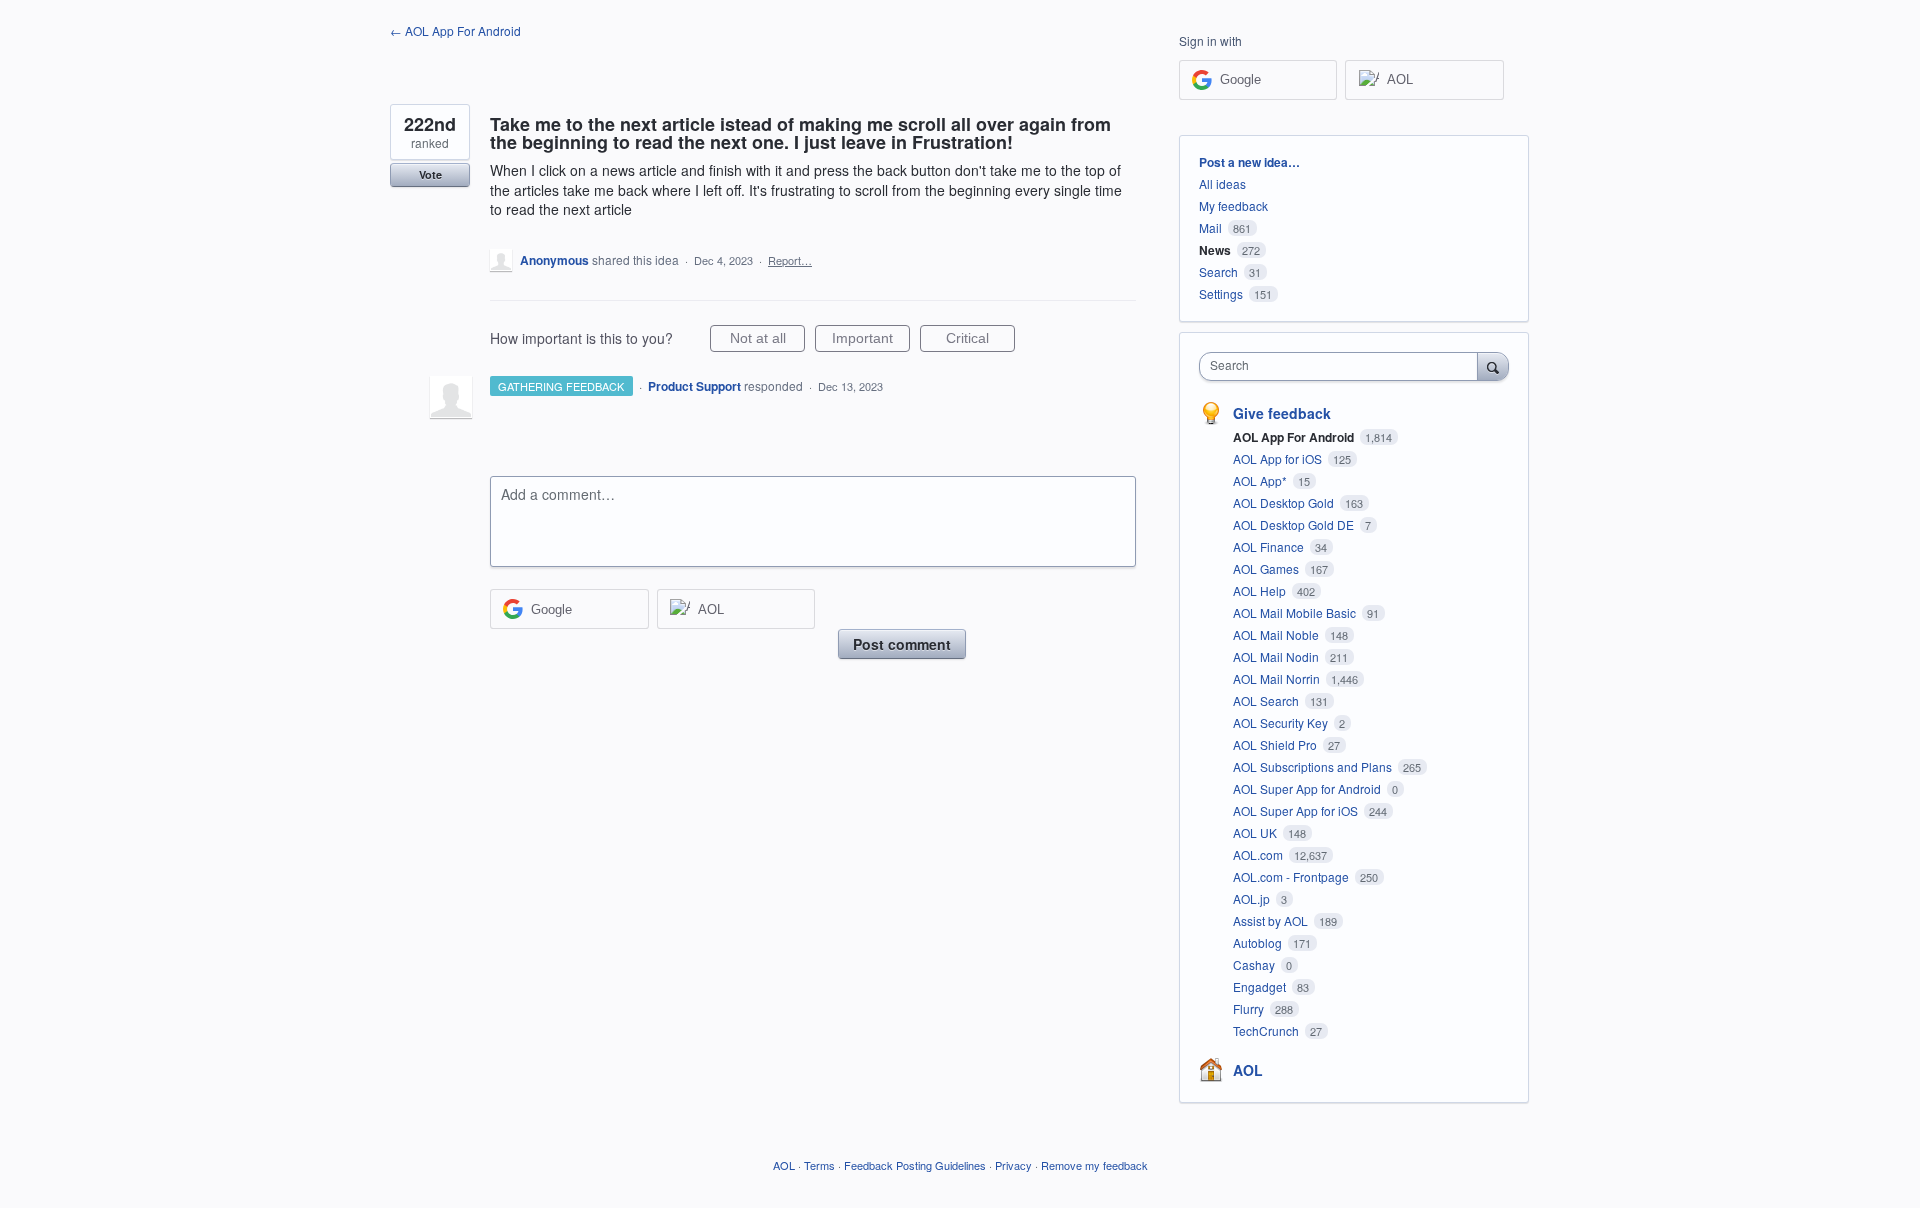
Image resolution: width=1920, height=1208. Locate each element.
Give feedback (1282, 413)
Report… (790, 260)
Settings (1221, 293)
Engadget (1261, 986)
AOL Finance (1270, 546)
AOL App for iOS (1279, 458)
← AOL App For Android (455, 30)
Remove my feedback (1094, 1165)
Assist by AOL (1272, 920)
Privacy (1013, 1165)
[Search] (1493, 366)
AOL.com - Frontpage (1292, 876)
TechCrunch (1267, 1030)
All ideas (1222, 183)
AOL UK (1256, 832)
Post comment (902, 644)
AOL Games (1267, 568)
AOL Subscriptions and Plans (1314, 766)
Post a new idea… (1249, 162)
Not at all (767, 341)
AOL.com (1259, 854)
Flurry (1250, 1008)
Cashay (1255, 964)
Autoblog (1259, 942)
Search (1218, 271)
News (1215, 250)
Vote (430, 174)
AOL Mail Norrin (1278, 678)
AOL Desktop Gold (1285, 502)
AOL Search (1267, 700)
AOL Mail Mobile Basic (1296, 612)
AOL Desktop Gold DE (1295, 524)
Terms (819, 1165)
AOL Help (1261, 590)
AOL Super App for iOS (1297, 810)
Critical (980, 341)
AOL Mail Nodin (1277, 656)
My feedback (1233, 205)
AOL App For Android (1295, 437)
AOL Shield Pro (1276, 744)
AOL (1248, 1070)
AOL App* (1261, 480)
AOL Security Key (1282, 722)
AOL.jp (1253, 898)
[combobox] (1343, 366)
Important (871, 341)
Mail (1210, 227)
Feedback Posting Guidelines (915, 1165)
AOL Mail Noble (1277, 634)
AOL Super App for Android (1308, 788)
